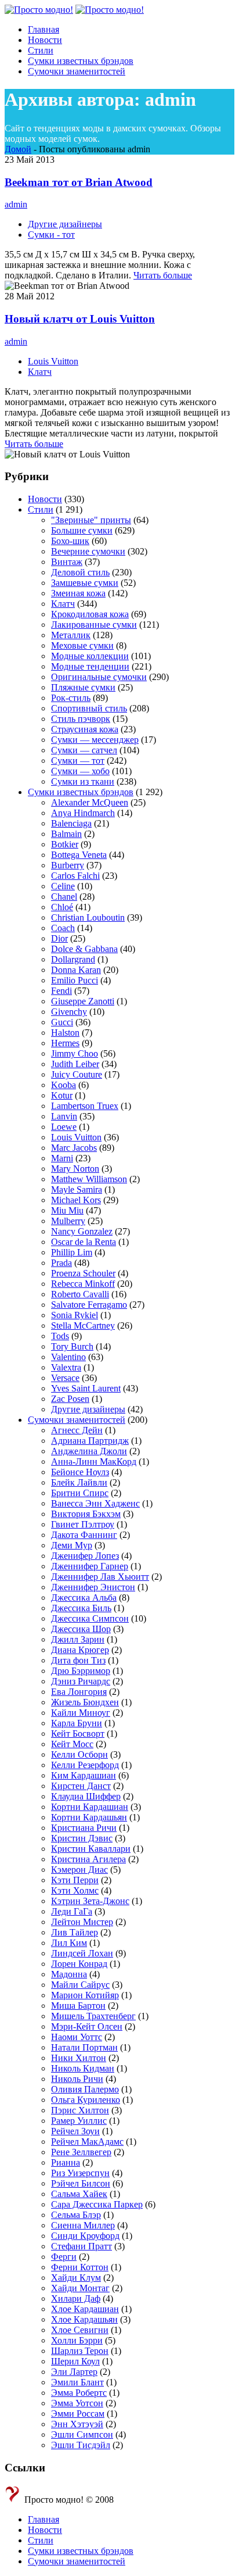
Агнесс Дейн (77, 1430)
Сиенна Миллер (83, 2225)
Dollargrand (73, 959)
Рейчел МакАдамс (87, 2142)
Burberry (68, 865)
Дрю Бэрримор (81, 1671)
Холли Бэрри (77, 2340)
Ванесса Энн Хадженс (95, 1503)
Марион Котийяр (85, 1995)
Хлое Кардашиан (85, 2309)
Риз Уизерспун (80, 2173)
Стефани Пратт (82, 2246)
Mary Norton (75, 1169)
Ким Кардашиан (84, 1775)
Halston (65, 1033)
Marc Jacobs (74, 1148)
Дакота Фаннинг (84, 1535)
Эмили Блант (77, 2382)
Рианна (66, 2162)
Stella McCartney (83, 1325)
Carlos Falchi (75, 876)
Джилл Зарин (78, 1639)
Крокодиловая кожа (90, 614)
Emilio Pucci (75, 980)
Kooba (64, 1085)
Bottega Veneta (79, 855)
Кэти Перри (75, 1880)
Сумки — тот (78, 761)
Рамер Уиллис (79, 2121)
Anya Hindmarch (83, 813)
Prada (61, 1263)
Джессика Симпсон (90, 1618)
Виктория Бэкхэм (86, 1514)
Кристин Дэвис (82, 1838)
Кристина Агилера (88, 1859)
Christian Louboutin (88, 917)
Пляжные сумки (83, 687)
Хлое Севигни (80, 2330)
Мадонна (69, 1974)
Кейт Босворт (78, 1734)
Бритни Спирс (80, 1493)
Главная (44, 2519)
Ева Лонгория (79, 1692)
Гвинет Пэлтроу (83, 1524)
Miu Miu (67, 1210)
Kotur (62, 1095)
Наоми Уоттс (77, 2037)
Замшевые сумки (85, 583)
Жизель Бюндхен (85, 1702)
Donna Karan (76, 970)
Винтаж (67, 562)
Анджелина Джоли (89, 1451)
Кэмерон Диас (79, 1870)
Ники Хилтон (79, 2058)
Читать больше (163, 275)
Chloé (62, 907)
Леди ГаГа (72, 1911)
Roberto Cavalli (80, 1294)
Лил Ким (69, 1943)
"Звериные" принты (91, 520)
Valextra (66, 1367)
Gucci (62, 1022)
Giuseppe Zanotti (83, 1001)
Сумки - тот (51, 235)
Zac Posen (70, 1399)
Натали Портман (84, 2047)
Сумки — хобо (80, 771)
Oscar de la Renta (84, 1242)
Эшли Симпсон (82, 2434)
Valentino (68, 1357)
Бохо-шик (70, 541)
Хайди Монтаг (80, 2288)
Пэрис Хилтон (80, 2110)
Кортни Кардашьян (89, 1817)
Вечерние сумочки (88, 551)
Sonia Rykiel (75, 1315)
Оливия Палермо (85, 2089)
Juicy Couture (77, 1074)
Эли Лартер (74, 2372)
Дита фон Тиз (78, 1660)
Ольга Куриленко (86, 2100)
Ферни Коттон (80, 2267)
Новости (45, 499)
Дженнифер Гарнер (90, 1566)
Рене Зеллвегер (81, 2152)
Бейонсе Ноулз (80, 1472)
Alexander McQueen (90, 802)
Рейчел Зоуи (75, 2131)
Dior (59, 938)
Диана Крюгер (80, 1650)
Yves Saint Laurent (86, 1388)
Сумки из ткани (83, 781)
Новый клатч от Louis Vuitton (80, 319)
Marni (62, 1158)
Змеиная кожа (78, 593)
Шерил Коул (75, 2361)
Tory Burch (72, 1346)
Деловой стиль (80, 572)
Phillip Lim (72, 1252)
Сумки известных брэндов (81, 792)
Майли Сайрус (80, 1985)
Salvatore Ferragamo (89, 1305)
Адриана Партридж (90, 1441)
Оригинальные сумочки (99, 677)
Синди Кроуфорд (85, 2236)
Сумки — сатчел (84, 750)
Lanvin (64, 1116)
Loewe (64, 1127)
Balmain (66, 834)
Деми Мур (72, 1545)
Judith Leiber (75, 1064)
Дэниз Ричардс (81, 1681)
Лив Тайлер (75, 1932)
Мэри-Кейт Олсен (87, 2026)
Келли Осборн (79, 1754)
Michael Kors (76, 1200)
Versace (65, 1378)
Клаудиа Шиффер (86, 1796)
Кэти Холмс (75, 1890)
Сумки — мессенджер (95, 740)
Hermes (65, 1043)
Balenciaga (71, 823)
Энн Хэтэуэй (77, 2424)
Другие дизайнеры (65, 224)
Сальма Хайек (79, 2194)
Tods (60, 1336)
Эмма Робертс (79, 2393)
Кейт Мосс (72, 1744)
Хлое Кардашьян (84, 2319)
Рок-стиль (71, 698)
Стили (41, 509)
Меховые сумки (82, 645)
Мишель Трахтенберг (93, 2016)
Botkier (65, 844)
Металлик (71, 635)
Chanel (64, 897)
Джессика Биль (81, 1608)
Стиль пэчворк (81, 719)
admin (16, 204)
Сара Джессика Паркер (97, 2204)
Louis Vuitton (53, 361)
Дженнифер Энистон (93, 1587)
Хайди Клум (76, 2278)
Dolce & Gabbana (84, 949)
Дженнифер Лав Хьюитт (100, 1577)
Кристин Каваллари (91, 1849)
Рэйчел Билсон (81, 2183)
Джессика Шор (81, 1629)
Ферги (64, 2257)
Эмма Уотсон (77, 2403)
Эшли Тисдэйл (81, 2445)
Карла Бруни (77, 1723)
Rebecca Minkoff (83, 1284)
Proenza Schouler (83, 1273)
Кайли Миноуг (81, 1713)
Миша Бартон (78, 2006)
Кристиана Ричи (84, 1828)
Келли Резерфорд (85, 1765)
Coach (63, 928)
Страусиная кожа (85, 729)
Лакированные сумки (94, 625)
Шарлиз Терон (80, 2351)
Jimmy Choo (75, 1053)
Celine (63, 886)
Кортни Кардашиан (90, 1807)
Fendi (61, 991)
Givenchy (69, 1012)
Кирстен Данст (81, 1786)
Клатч (40, 372)
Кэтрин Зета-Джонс (90, 1901)
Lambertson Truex (85, 1106)
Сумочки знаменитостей (77, 1420)
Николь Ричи (77, 2079)
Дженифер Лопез (85, 1556)
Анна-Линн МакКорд (94, 1461)
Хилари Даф (76, 2298)
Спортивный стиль (89, 708)
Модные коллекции (90, 656)
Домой (18, 149)
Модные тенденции (90, 666)
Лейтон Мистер (82, 1922)
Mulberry (68, 1221)
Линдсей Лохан (82, 1953)
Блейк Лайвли (79, 1482)
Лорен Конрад (79, 1964)
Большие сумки (82, 530)
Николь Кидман (83, 2068)
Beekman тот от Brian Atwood (79, 182)
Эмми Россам (78, 2414)
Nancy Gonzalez (82, 1231)
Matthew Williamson (89, 1179)
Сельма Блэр (76, 2215)
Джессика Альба (84, 1598)
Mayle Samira (77, 1189)
